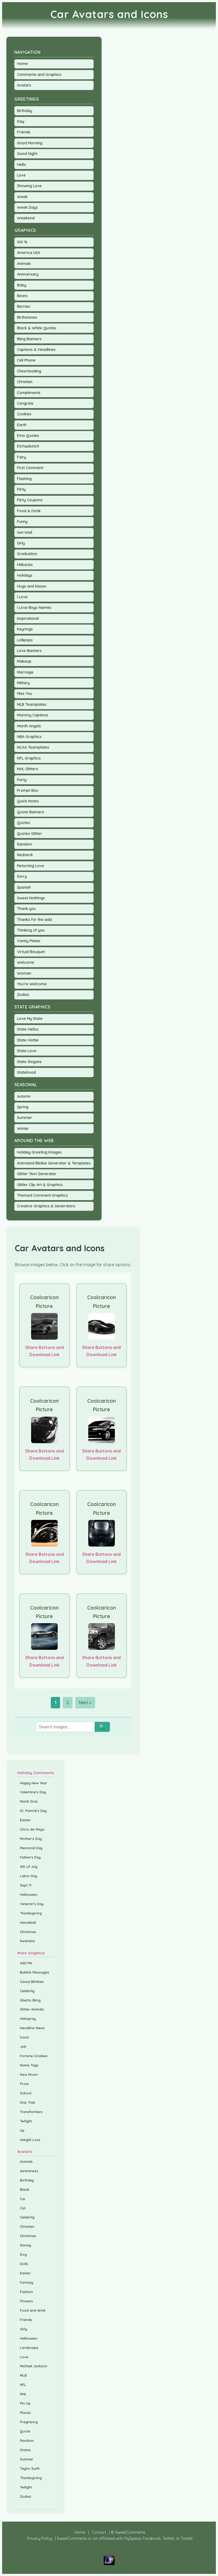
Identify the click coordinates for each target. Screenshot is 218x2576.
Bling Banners (29, 339)
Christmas (28, 1932)
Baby (22, 285)
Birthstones (27, 317)
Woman (24, 973)
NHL (23, 2394)
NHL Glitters (28, 769)
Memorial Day (31, 1848)
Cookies (24, 414)
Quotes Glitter (30, 834)
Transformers (31, 2112)
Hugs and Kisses (32, 586)
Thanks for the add (34, 920)
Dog (23, 2254)
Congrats (25, 403)
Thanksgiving (31, 1913)
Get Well (25, 532)
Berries (24, 306)
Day (21, 121)
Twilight (26, 2121)
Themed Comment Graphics (42, 1195)
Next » (85, 1703)
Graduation (27, 554)
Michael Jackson (34, 2366)
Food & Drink (29, 511)
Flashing (24, 479)
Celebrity (27, 1991)
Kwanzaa (27, 1941)
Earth (22, 425)
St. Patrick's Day (33, 1811)
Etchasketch (28, 446)
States (25, 2450)
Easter (25, 1820)
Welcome (26, 962)
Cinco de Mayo (32, 1829)
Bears (22, 296)
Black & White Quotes (37, 328)
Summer (25, 1118)
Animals (24, 264)
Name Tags (29, 2065)
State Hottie (28, 1040)
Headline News (32, 2028)
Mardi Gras (29, 1801)
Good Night (27, 154)
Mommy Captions (33, 715)
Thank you (26, 909)
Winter (23, 1129)
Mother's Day (31, 1839)
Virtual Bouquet (31, 952)
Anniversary (28, 274)
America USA (29, 253)
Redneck (25, 855)
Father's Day (30, 1857)
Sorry (22, 876)
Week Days (27, 207)
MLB (23, 2375)
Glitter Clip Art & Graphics (40, 1185)
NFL (23, 2385)
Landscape (29, 2348)
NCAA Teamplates (33, 747)
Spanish (24, 887)
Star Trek (28, 2102)
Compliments (29, 393)
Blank (25, 2189)
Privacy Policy (40, 2538)
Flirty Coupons (30, 500)
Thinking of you (31, 930)
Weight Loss (30, 2140)
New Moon (29, 2074)
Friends (24, 132)
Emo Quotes (28, 436)
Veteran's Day (32, 1904)
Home (22, 64)
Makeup (24, 661)
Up (22, 2130)
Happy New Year (33, 1783)
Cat (23, 2208)
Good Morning (30, 143)
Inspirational (28, 618)
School (26, 2093)
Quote (25, 2431)
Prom (24, 2084)
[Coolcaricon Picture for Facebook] (45, 1326)
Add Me (26, 1963)
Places (25, 2413)
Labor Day (29, 1876)
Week (22, 197)
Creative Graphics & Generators (46, 1206)
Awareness (29, 2171)
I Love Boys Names (34, 608)
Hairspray (28, 2019)
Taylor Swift (30, 2468)
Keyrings (25, 629)
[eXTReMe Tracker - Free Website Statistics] (109, 2564)
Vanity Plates (29, 941)
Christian (25, 382)
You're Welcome (32, 984)
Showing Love (29, 186)
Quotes (24, 823)
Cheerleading (29, 371)
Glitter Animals (32, 2009)
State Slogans (29, 1062)
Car (23, 2199)
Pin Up (25, 2403)
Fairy (22, 457)
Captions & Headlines (36, 350)
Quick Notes (28, 801)
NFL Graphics (29, 758)
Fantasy (27, 2282)
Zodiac (23, 995)
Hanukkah (28, 1922)
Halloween (29, 1894)
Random (25, 844)
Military (23, 683)
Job (23, 2046)
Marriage (25, 672)
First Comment (30, 468)
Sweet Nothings (31, 898)
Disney (26, 2245)
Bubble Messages (35, 1972)
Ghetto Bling (30, 2000)
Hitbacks (25, 565)
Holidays (25, 575)
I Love (22, 597)
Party (22, 780)
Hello (22, 165)
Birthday (25, 111)
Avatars (24, 85)
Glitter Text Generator (37, 1174)
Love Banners (29, 651)
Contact (99, 2532)
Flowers (26, 2301)
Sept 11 (26, 1885)
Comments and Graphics (39, 75)
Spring (23, 1107)
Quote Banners (31, 812)
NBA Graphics (29, 737)
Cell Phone (26, 360)
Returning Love (31, 866)
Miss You (25, 694)
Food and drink (33, 2310)
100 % (22, 242)
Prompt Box (28, 790)
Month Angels (29, 726)
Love (21, 175)
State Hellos (28, 1029)
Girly (21, 543)
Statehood (26, 1072)
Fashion (26, 2292)
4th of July (29, 1867)
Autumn (24, 1096)
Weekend (26, 218)
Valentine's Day (33, 1792)
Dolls (24, 2264)
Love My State (30, 1019)
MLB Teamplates (32, 704)
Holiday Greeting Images (39, 1152)
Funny (22, 522)
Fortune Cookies (34, 2056)
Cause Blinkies (32, 1982)
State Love (27, 1051)
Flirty (21, 489)
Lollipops (25, 640)
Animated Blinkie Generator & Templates (54, 1163)
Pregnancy (29, 2422)
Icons (24, 2037)
